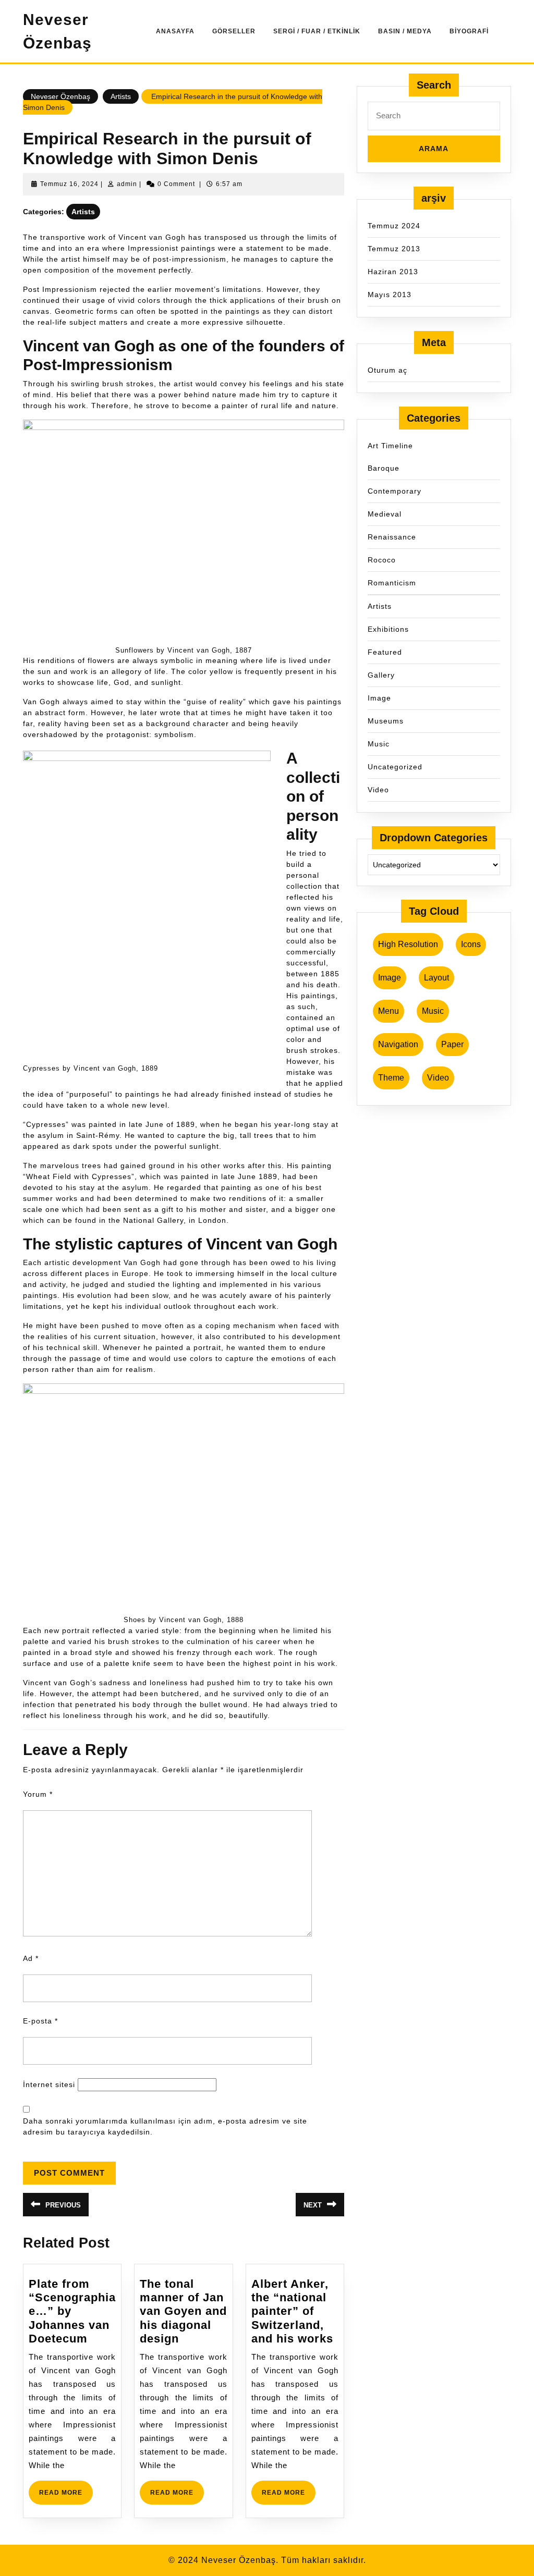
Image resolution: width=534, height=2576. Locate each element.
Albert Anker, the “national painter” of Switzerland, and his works (292, 2311)
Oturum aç (387, 370)
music (433, 1011)
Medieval (385, 514)
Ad (31, 1958)
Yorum (38, 1794)
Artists (121, 96)
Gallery (381, 675)
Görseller (234, 31)
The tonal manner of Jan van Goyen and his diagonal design (183, 2311)
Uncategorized (395, 767)
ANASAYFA (175, 31)
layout (436, 978)
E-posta (40, 2021)
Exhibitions (388, 629)
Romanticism (392, 583)
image (390, 978)
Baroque (384, 468)
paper (452, 1044)
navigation (398, 1044)
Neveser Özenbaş (60, 96)
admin (127, 184)
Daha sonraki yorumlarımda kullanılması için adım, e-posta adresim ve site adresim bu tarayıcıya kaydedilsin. (165, 2126)
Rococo (382, 560)
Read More (66, 2497)
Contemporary (395, 491)
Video (378, 790)
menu (389, 1011)
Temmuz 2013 (394, 249)
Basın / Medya (405, 31)
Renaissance (392, 537)
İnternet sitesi (49, 2084)
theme (391, 1078)
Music (379, 744)
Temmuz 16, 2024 (69, 184)
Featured (385, 652)
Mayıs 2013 (390, 295)
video (438, 1078)
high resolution (408, 944)
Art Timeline (390, 446)
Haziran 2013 (393, 272)
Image (379, 698)
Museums (386, 721)
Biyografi (469, 31)
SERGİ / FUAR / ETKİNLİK (317, 31)
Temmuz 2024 (394, 226)
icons (471, 944)
